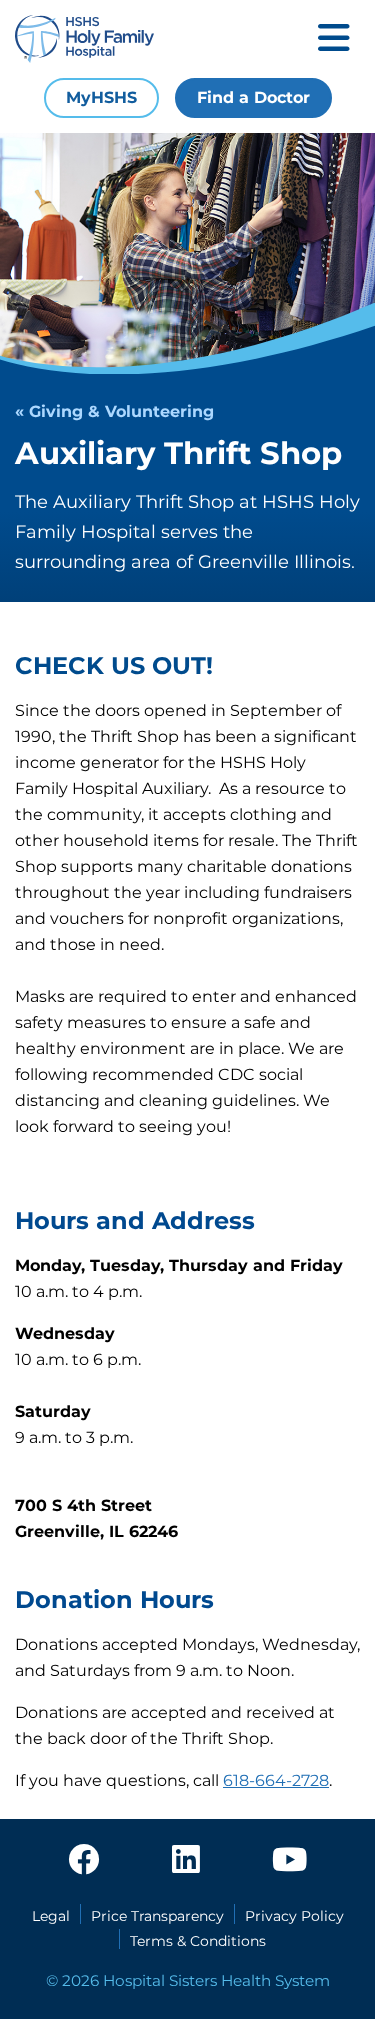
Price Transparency (157, 1916)
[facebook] (84, 1861)
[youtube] (289, 1861)
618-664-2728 (276, 1780)
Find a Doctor (253, 97)
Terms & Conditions (198, 1941)
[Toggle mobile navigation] (334, 39)
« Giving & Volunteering (114, 411)
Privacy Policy (294, 1916)
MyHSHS (101, 97)
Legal (51, 1916)
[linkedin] (186, 1861)
